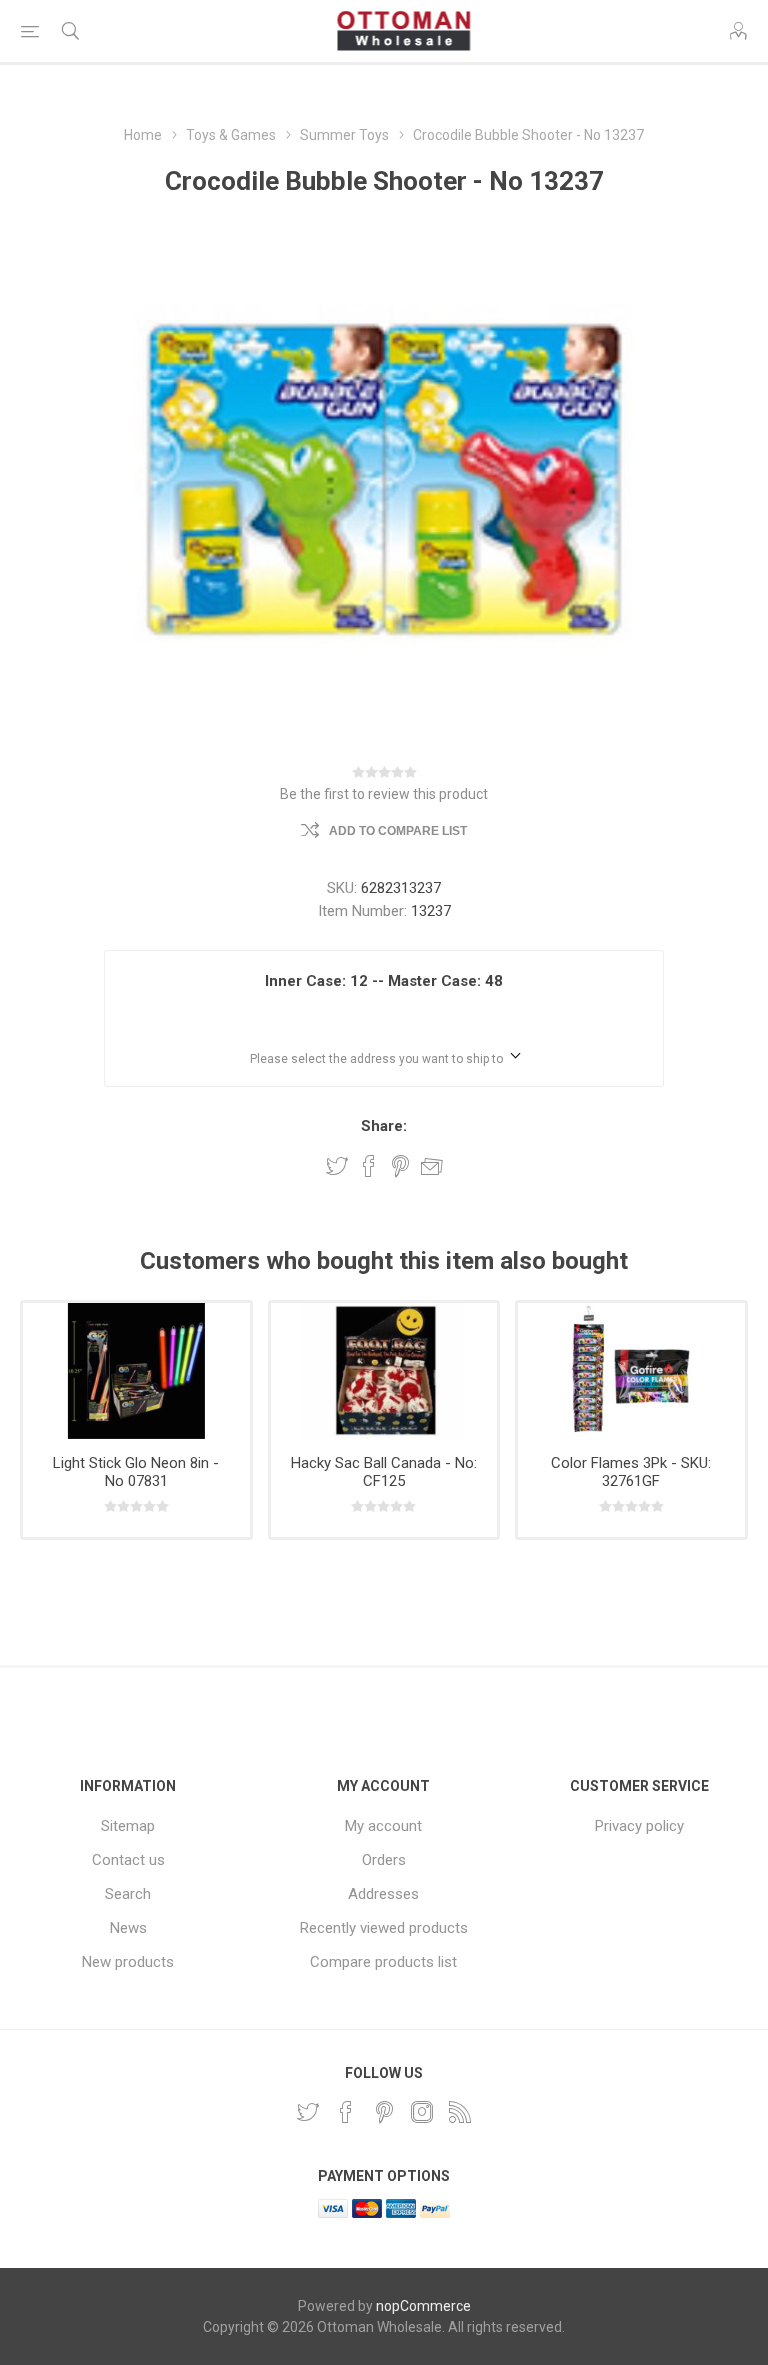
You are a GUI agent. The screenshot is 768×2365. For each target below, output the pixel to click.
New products (128, 1962)
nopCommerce (423, 2306)
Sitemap (128, 1826)
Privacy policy (639, 1826)
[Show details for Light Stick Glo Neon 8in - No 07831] (136, 1371)
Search (128, 1894)
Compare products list (383, 1962)
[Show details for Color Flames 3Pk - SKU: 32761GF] (631, 1371)
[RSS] (460, 2112)
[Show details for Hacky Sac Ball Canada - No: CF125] (384, 1371)
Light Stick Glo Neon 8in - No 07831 (136, 1472)
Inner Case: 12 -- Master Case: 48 (384, 981)
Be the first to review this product (384, 794)
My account (383, 1826)
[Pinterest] (384, 2112)
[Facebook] (346, 2112)
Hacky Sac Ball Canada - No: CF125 (384, 1472)
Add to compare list (398, 831)
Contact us (128, 1860)
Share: (384, 1126)
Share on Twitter (337, 1166)
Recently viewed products (384, 1928)
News (128, 1928)
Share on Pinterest (400, 1166)
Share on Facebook (369, 1166)
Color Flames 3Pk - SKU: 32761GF (631, 1472)
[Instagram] (422, 2112)
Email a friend (432, 1166)
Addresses (383, 1894)
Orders (384, 1860)
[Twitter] (308, 2112)
